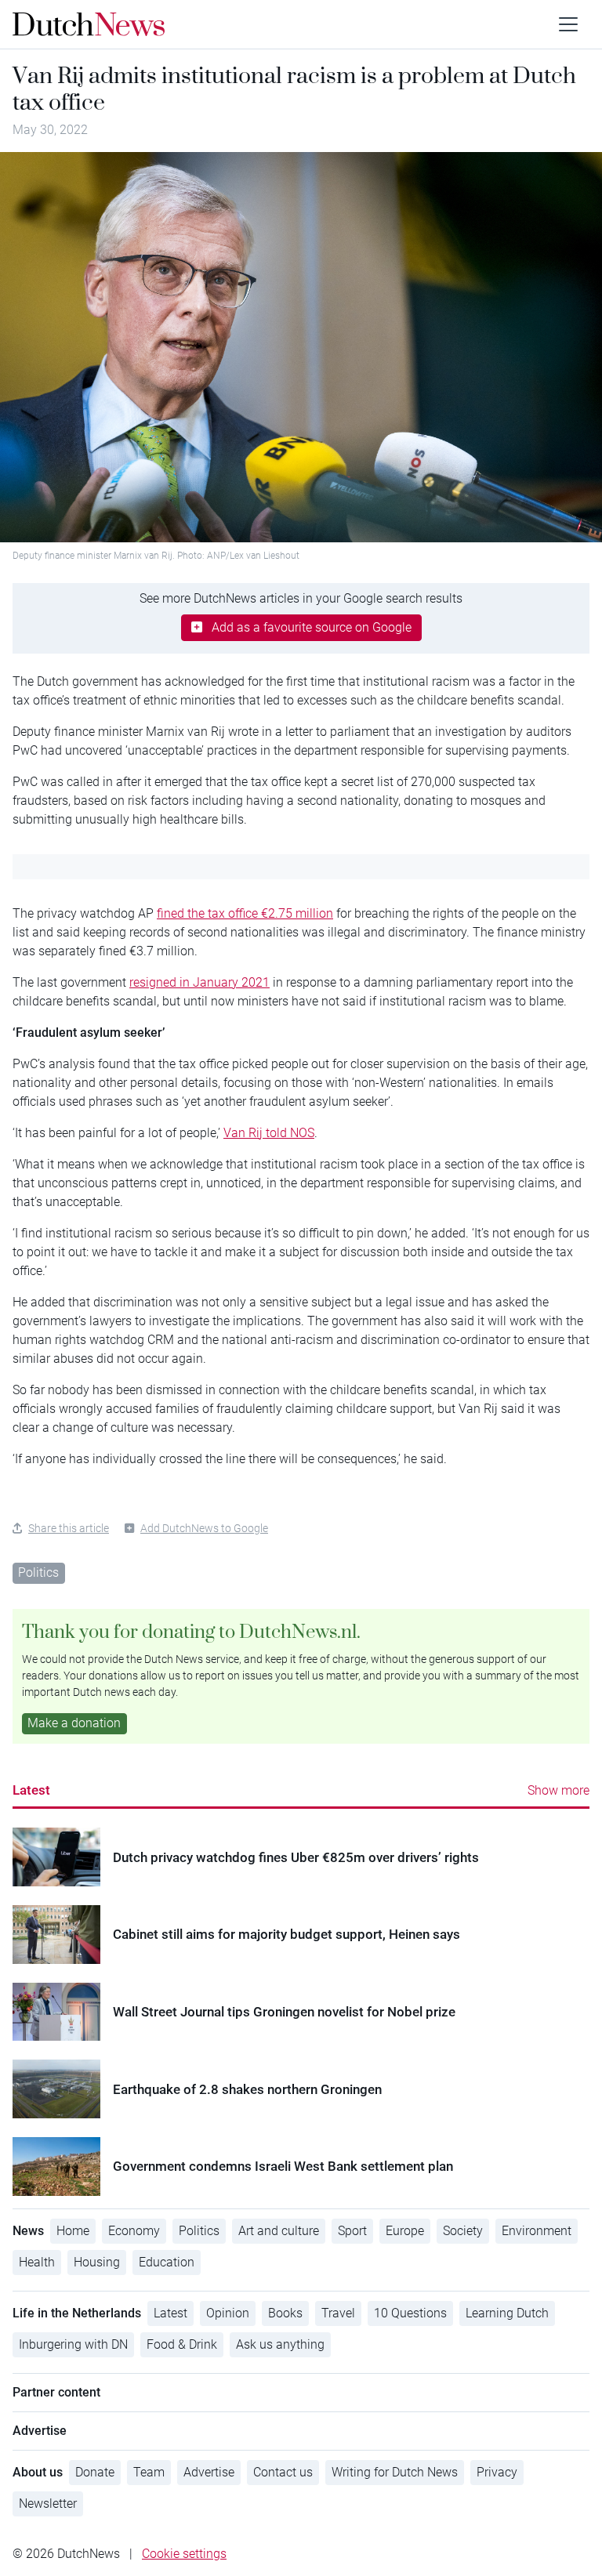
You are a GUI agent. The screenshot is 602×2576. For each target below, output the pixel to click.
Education (167, 2262)
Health (37, 2262)
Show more (558, 1790)
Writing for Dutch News (395, 2472)
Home (73, 2231)
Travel (338, 2313)
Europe (405, 2231)
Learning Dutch (507, 2313)
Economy (134, 2231)
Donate (95, 2472)
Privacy (497, 2472)
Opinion (228, 2313)
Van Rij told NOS (269, 1133)
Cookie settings (184, 2554)
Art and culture (279, 2231)
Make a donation (74, 1723)
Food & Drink (182, 2344)
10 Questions (410, 2313)
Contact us (283, 2472)
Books (285, 2313)
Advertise (209, 2472)
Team (149, 2472)
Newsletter (48, 2504)
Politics (38, 1572)
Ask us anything (280, 2344)
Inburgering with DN (73, 2344)
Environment (537, 2231)
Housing (97, 2262)
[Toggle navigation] (568, 24)
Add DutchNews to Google (204, 1528)
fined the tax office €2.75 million (245, 913)
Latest (31, 1790)
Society (463, 2231)
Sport (352, 2231)
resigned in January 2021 (199, 982)
